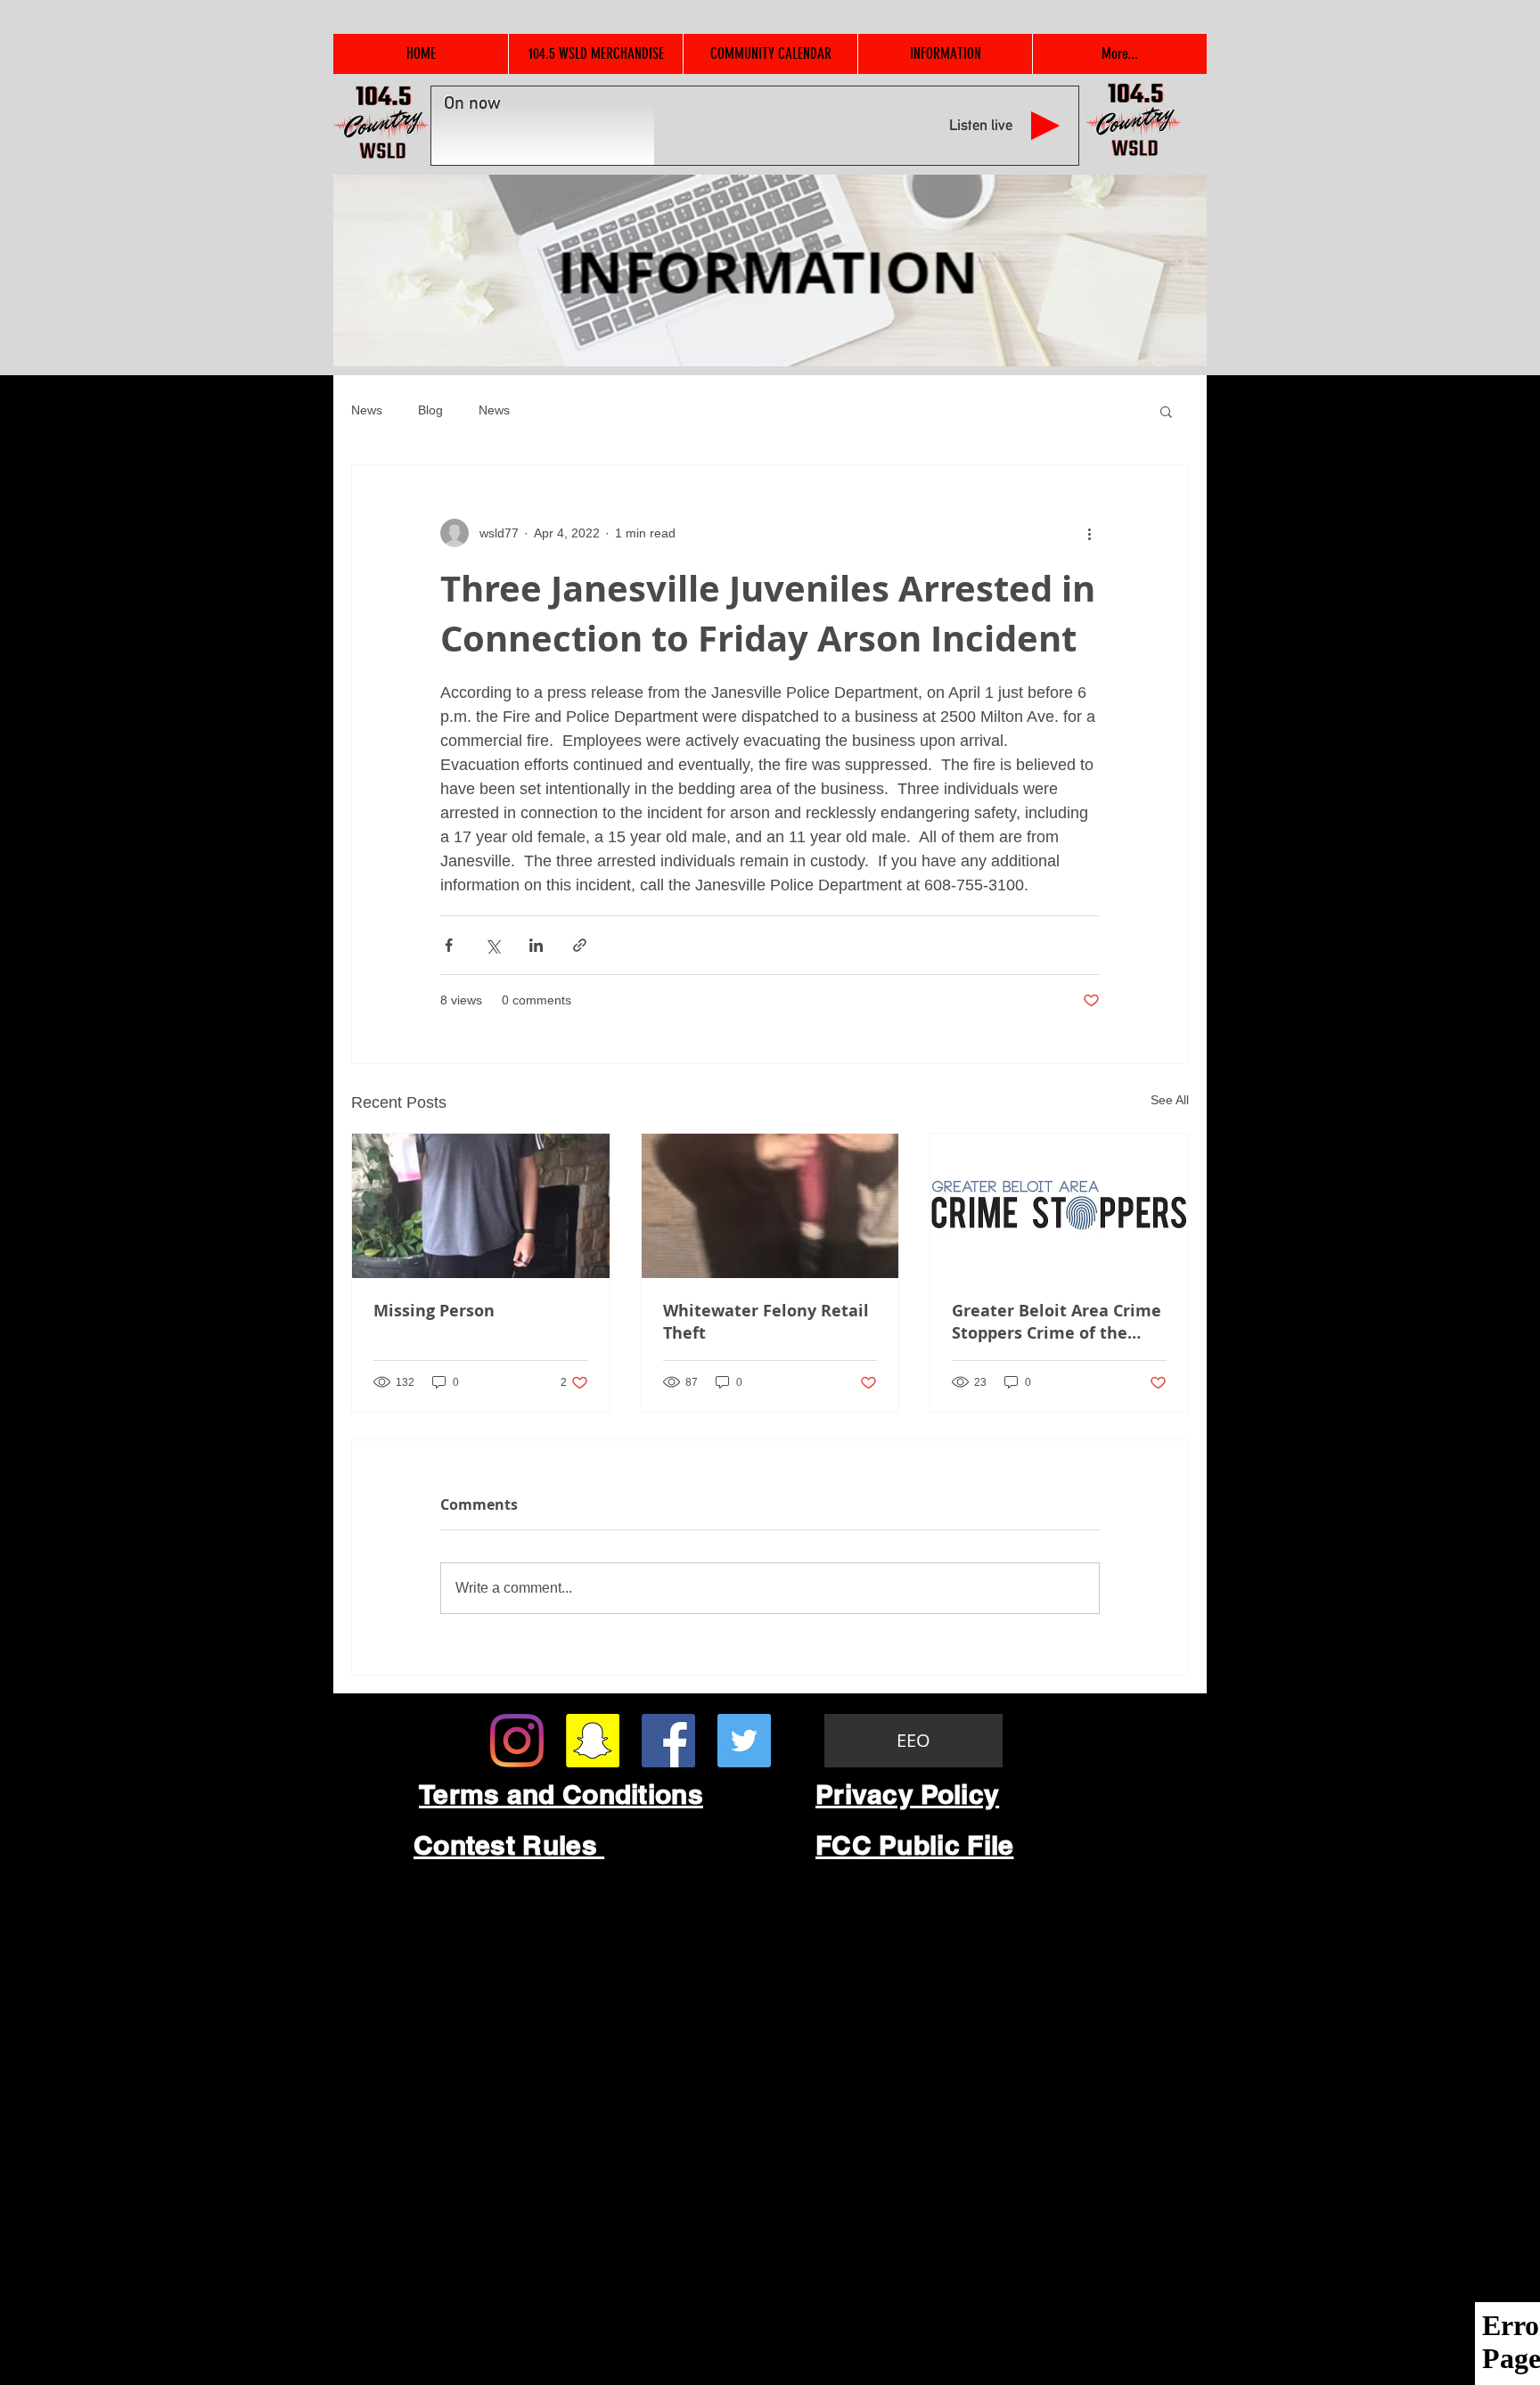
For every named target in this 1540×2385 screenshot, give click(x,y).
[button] (1166, 411)
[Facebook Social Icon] (668, 1741)
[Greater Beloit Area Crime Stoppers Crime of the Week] (1059, 1206)
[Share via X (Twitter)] (492, 945)
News (367, 410)
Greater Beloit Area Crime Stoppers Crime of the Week (1057, 1322)
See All (1170, 1100)
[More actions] (1089, 533)
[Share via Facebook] (449, 945)
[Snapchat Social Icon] (593, 1741)
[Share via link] (580, 945)
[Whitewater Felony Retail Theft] (770, 1206)
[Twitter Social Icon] (744, 1741)
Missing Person (434, 1311)
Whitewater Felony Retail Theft (766, 1322)
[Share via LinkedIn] (536, 945)
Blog (430, 410)
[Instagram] (517, 1741)
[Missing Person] (481, 1206)
